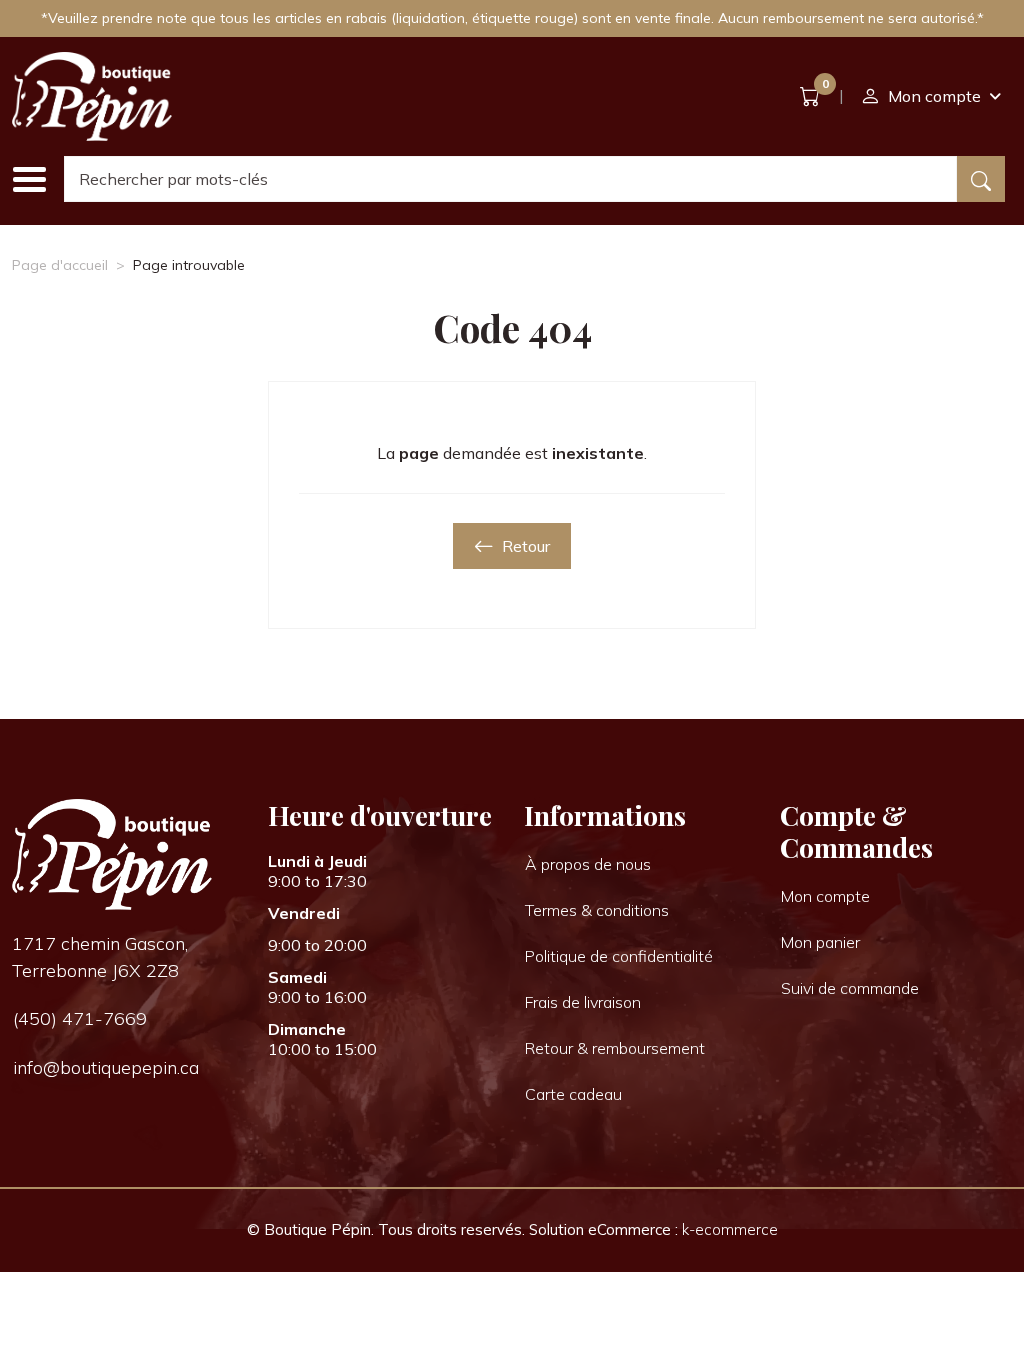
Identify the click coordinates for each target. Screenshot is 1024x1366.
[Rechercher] (981, 179)
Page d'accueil (60, 265)
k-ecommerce (730, 1229)
